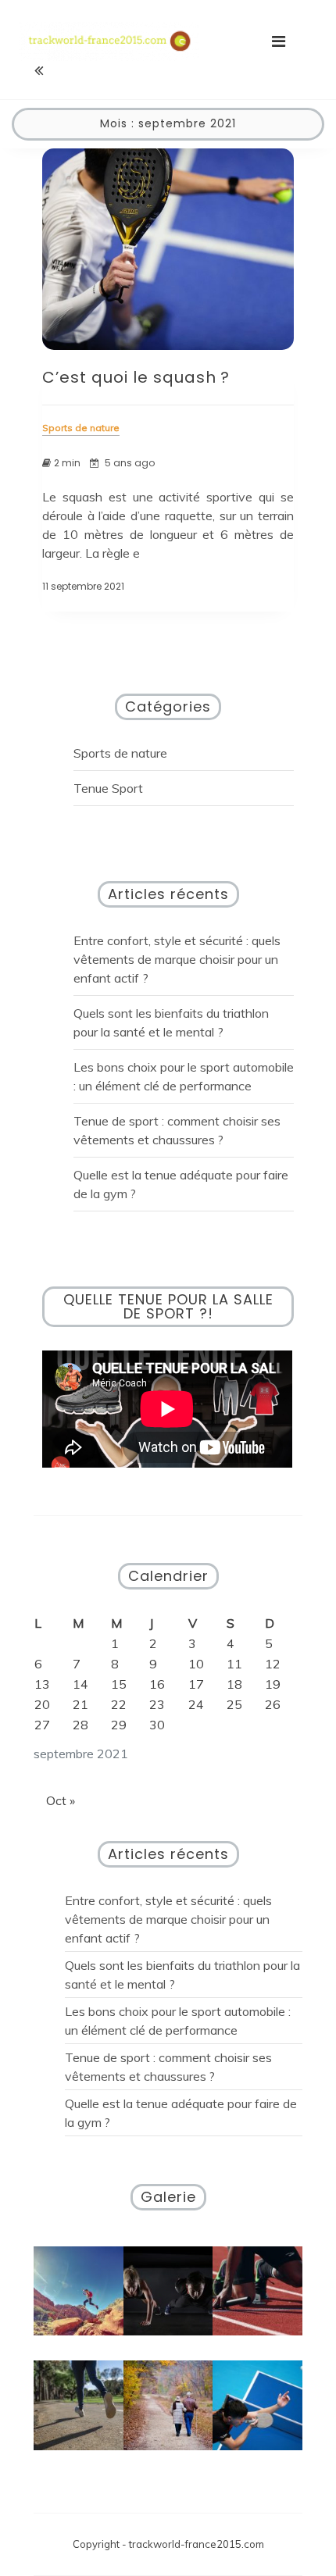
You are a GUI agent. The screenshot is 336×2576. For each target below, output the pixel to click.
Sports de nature (120, 753)
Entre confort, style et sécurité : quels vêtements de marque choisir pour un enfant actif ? (177, 959)
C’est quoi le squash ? (136, 377)
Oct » (61, 1800)
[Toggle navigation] (279, 41)
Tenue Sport (108, 788)
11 (234, 1664)
